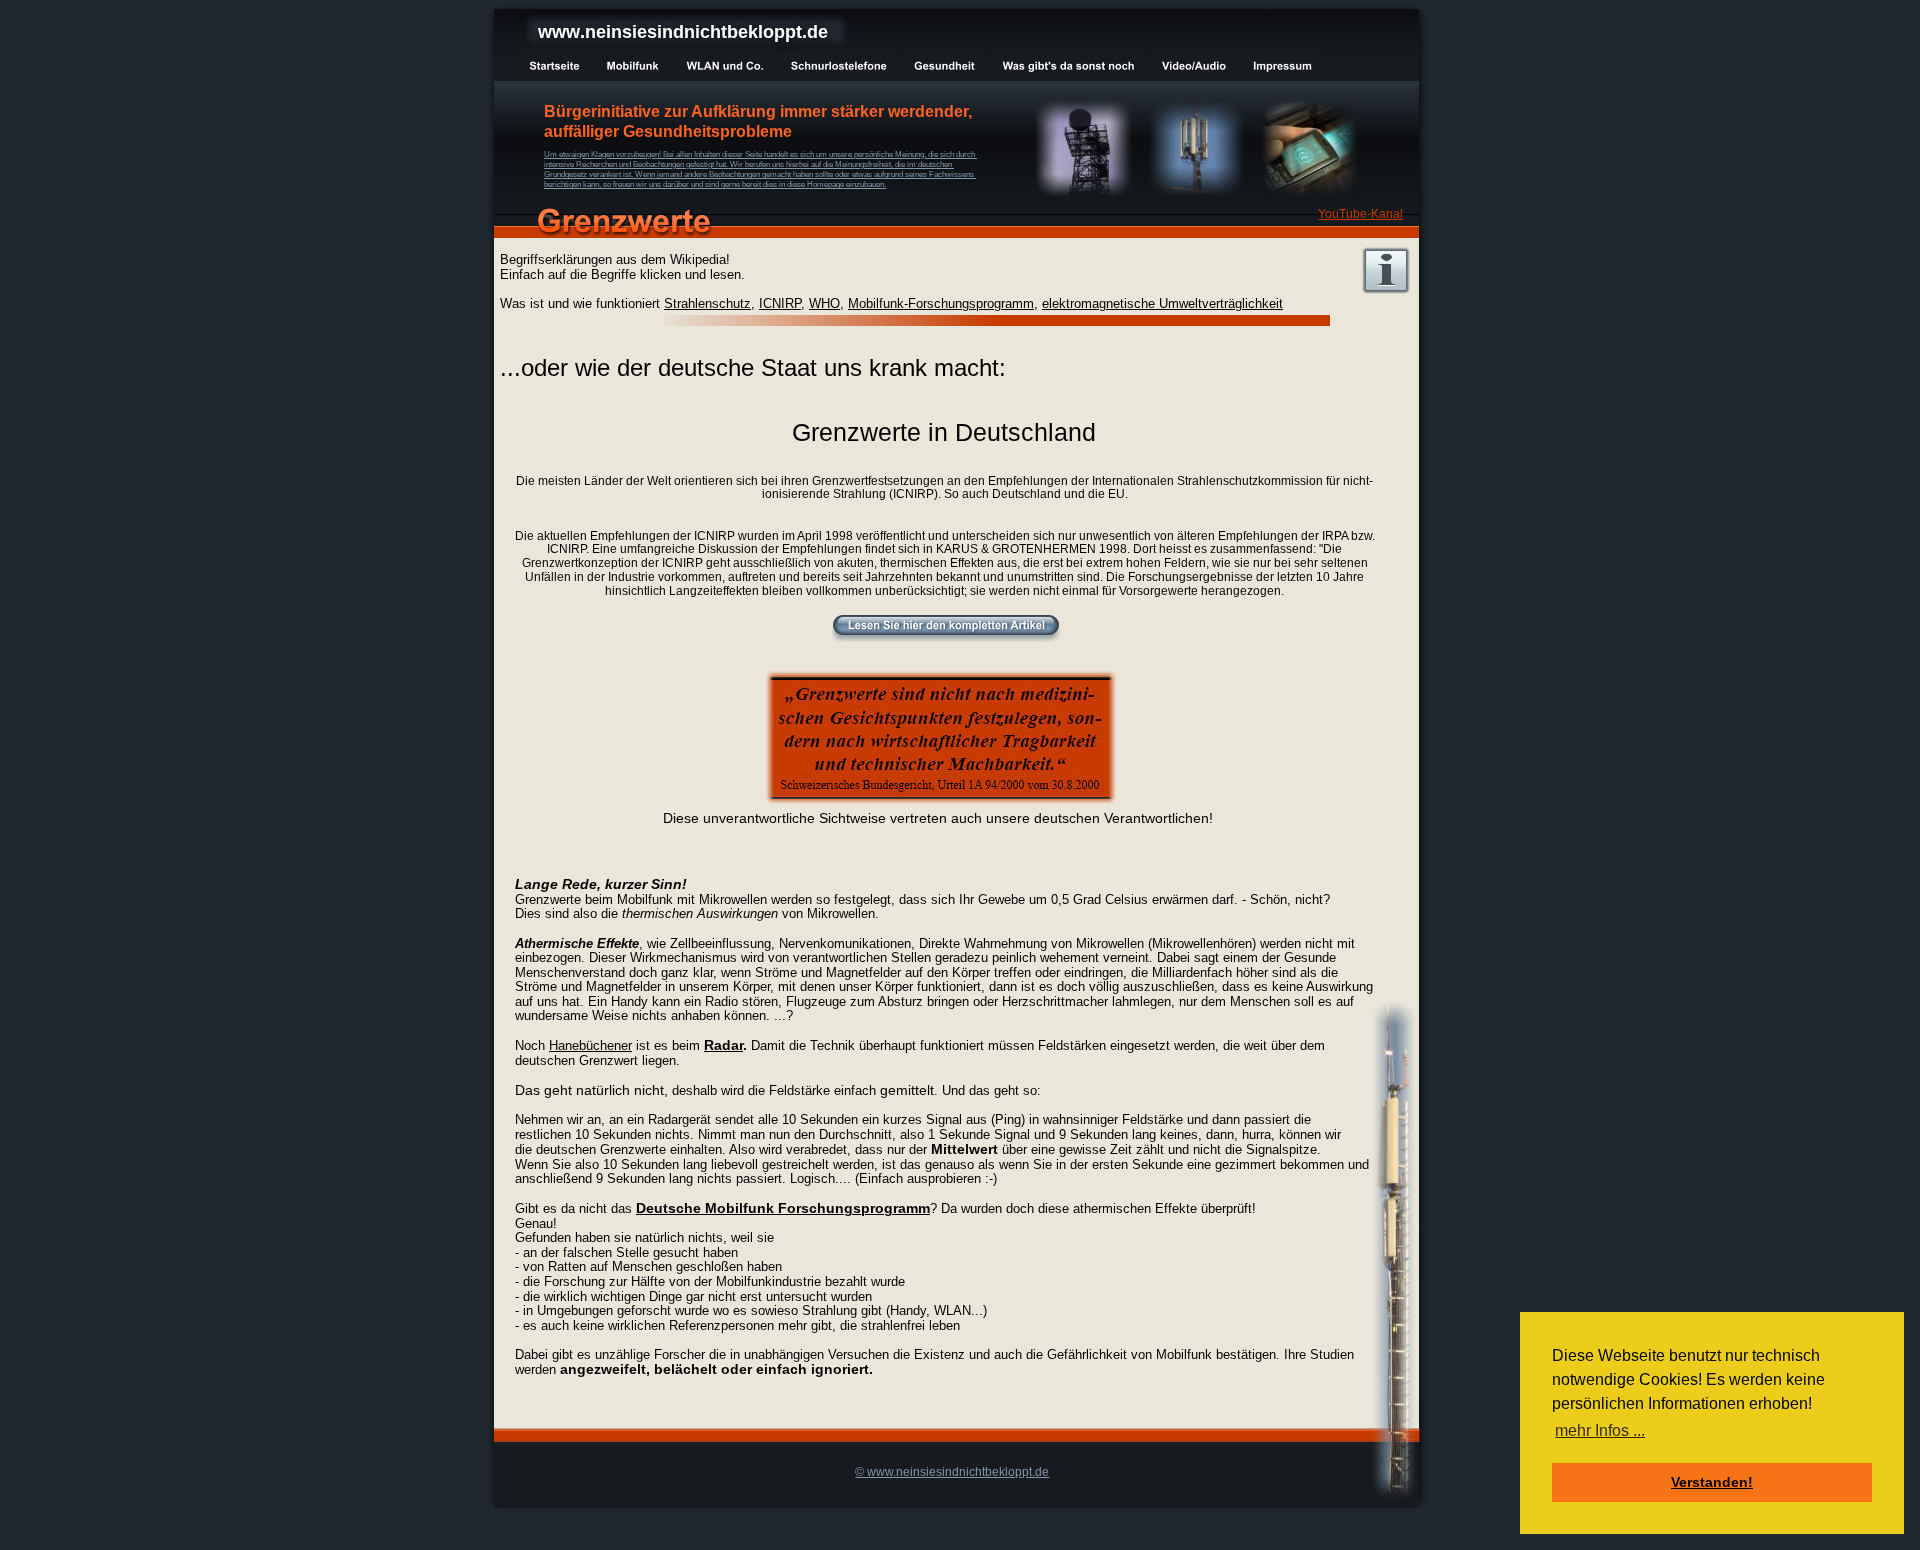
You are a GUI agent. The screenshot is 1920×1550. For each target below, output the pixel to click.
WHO (824, 303)
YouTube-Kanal (1360, 214)
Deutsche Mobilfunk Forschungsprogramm (783, 1208)
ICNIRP (780, 303)
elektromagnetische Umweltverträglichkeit (1162, 303)
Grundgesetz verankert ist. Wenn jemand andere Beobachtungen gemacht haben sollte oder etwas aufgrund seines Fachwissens (760, 174)
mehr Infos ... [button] (1600, 1430)
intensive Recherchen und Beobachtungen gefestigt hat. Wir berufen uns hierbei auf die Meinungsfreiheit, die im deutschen (749, 164)
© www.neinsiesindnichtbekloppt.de (952, 1472)
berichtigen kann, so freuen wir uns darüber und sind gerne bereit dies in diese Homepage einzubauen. (715, 184)
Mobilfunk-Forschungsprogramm (941, 303)
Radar (723, 1045)
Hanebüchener (590, 1045)
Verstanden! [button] (1712, 1482)
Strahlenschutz (707, 303)
